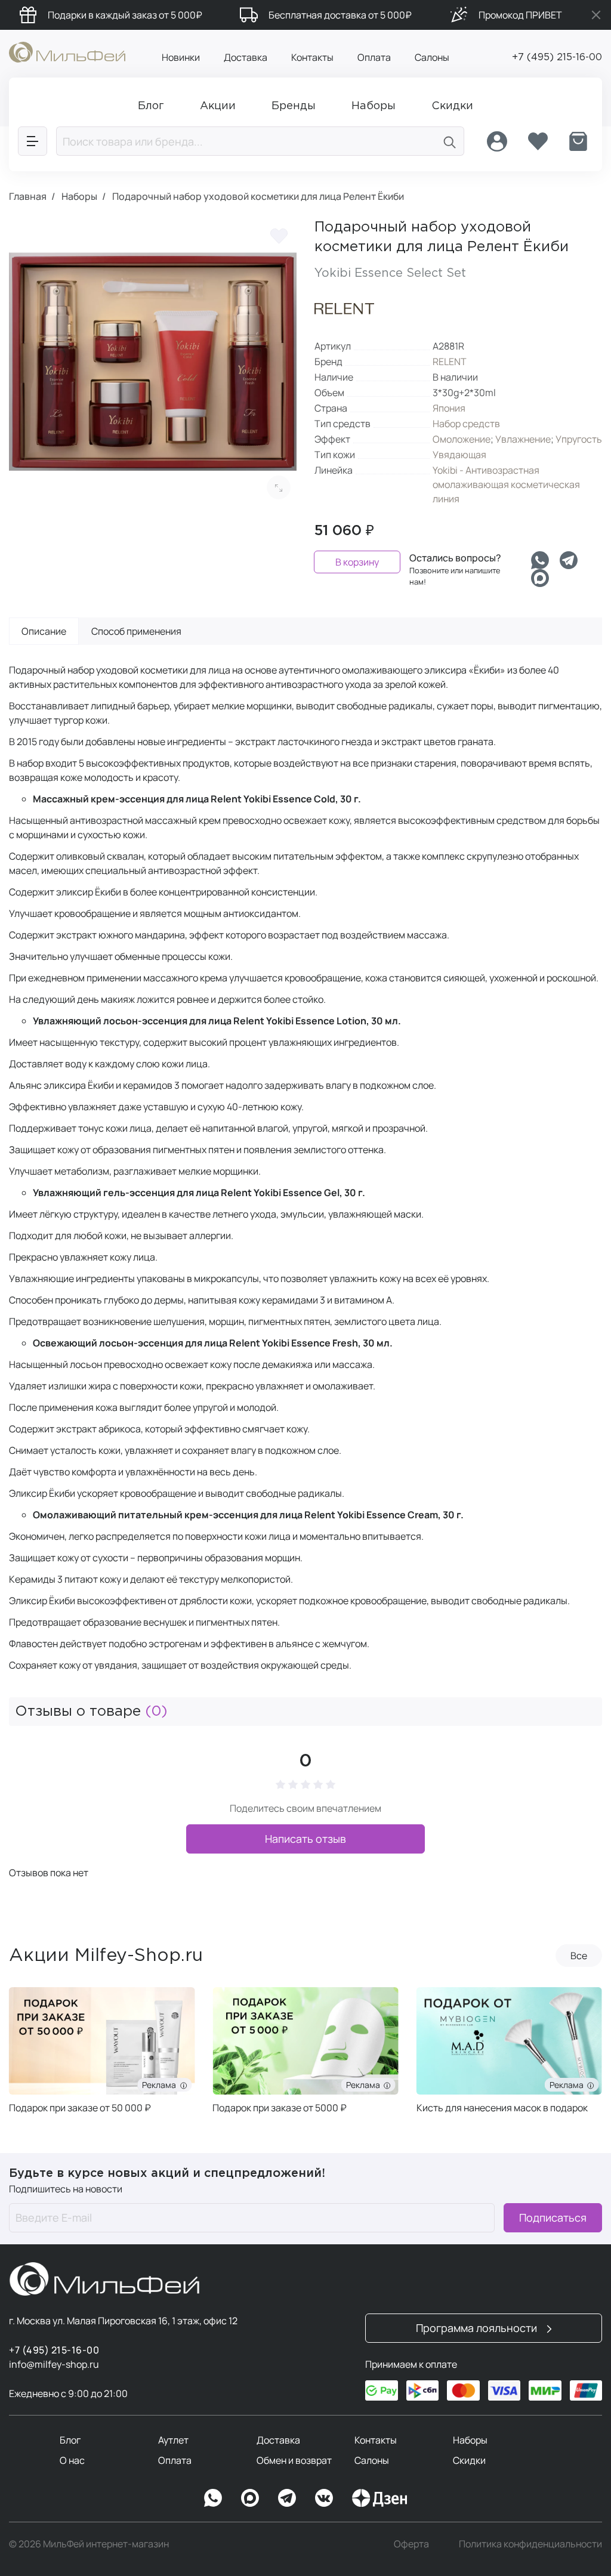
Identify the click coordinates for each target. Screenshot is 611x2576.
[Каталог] (33, 141)
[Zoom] (279, 487)
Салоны (432, 57)
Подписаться (553, 2217)
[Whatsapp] (540, 560)
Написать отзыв (305, 1839)
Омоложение (462, 439)
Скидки (469, 2460)
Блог (70, 2440)
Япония (449, 408)
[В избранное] (279, 236)
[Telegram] (569, 560)
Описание (44, 631)
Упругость (579, 439)
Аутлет (173, 2440)
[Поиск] (450, 141)
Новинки (181, 57)
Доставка (246, 57)
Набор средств (466, 424)
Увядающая (459, 455)
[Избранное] (538, 141)
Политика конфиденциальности (530, 2544)
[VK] (324, 2498)
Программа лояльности (478, 2328)
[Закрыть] (596, 15)
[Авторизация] (497, 141)
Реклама (161, 2085)
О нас (72, 2460)
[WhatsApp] (213, 2498)
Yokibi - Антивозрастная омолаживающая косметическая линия (506, 484)
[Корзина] (578, 141)
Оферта (411, 2544)
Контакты (312, 57)
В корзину (357, 562)
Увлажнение (523, 439)
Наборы (470, 2440)
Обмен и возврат (294, 2460)
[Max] (250, 2498)
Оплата (374, 57)
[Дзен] (379, 2498)
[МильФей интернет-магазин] (67, 51)
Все (579, 1956)
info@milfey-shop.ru (54, 2364)
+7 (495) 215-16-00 (557, 58)
